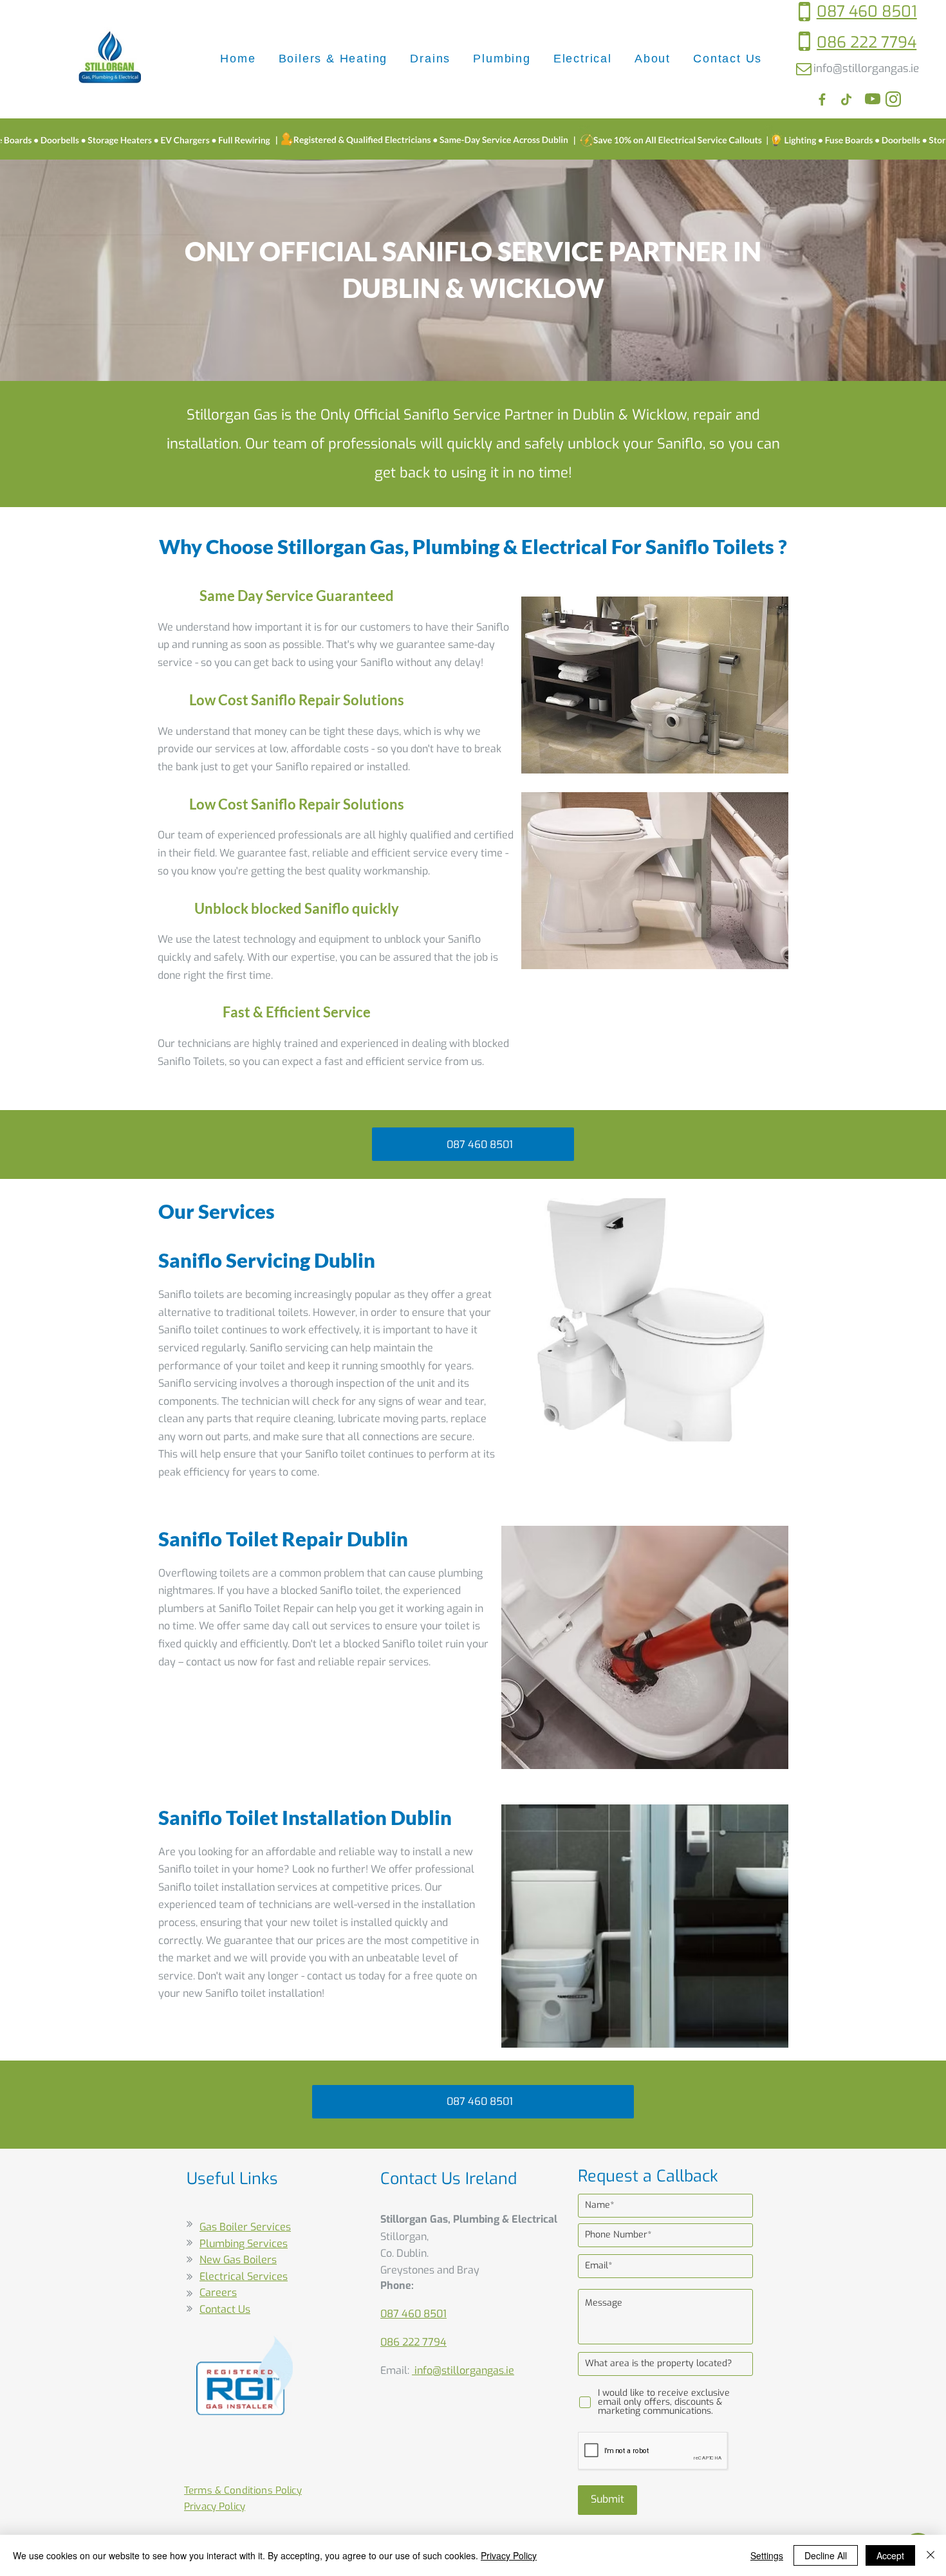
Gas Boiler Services (245, 2227)
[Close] (931, 2555)
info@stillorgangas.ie (866, 69)
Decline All (826, 2555)
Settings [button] (767, 2555)
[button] (333, 59)
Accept (890, 2555)
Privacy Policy (509, 2555)
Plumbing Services (244, 2244)
